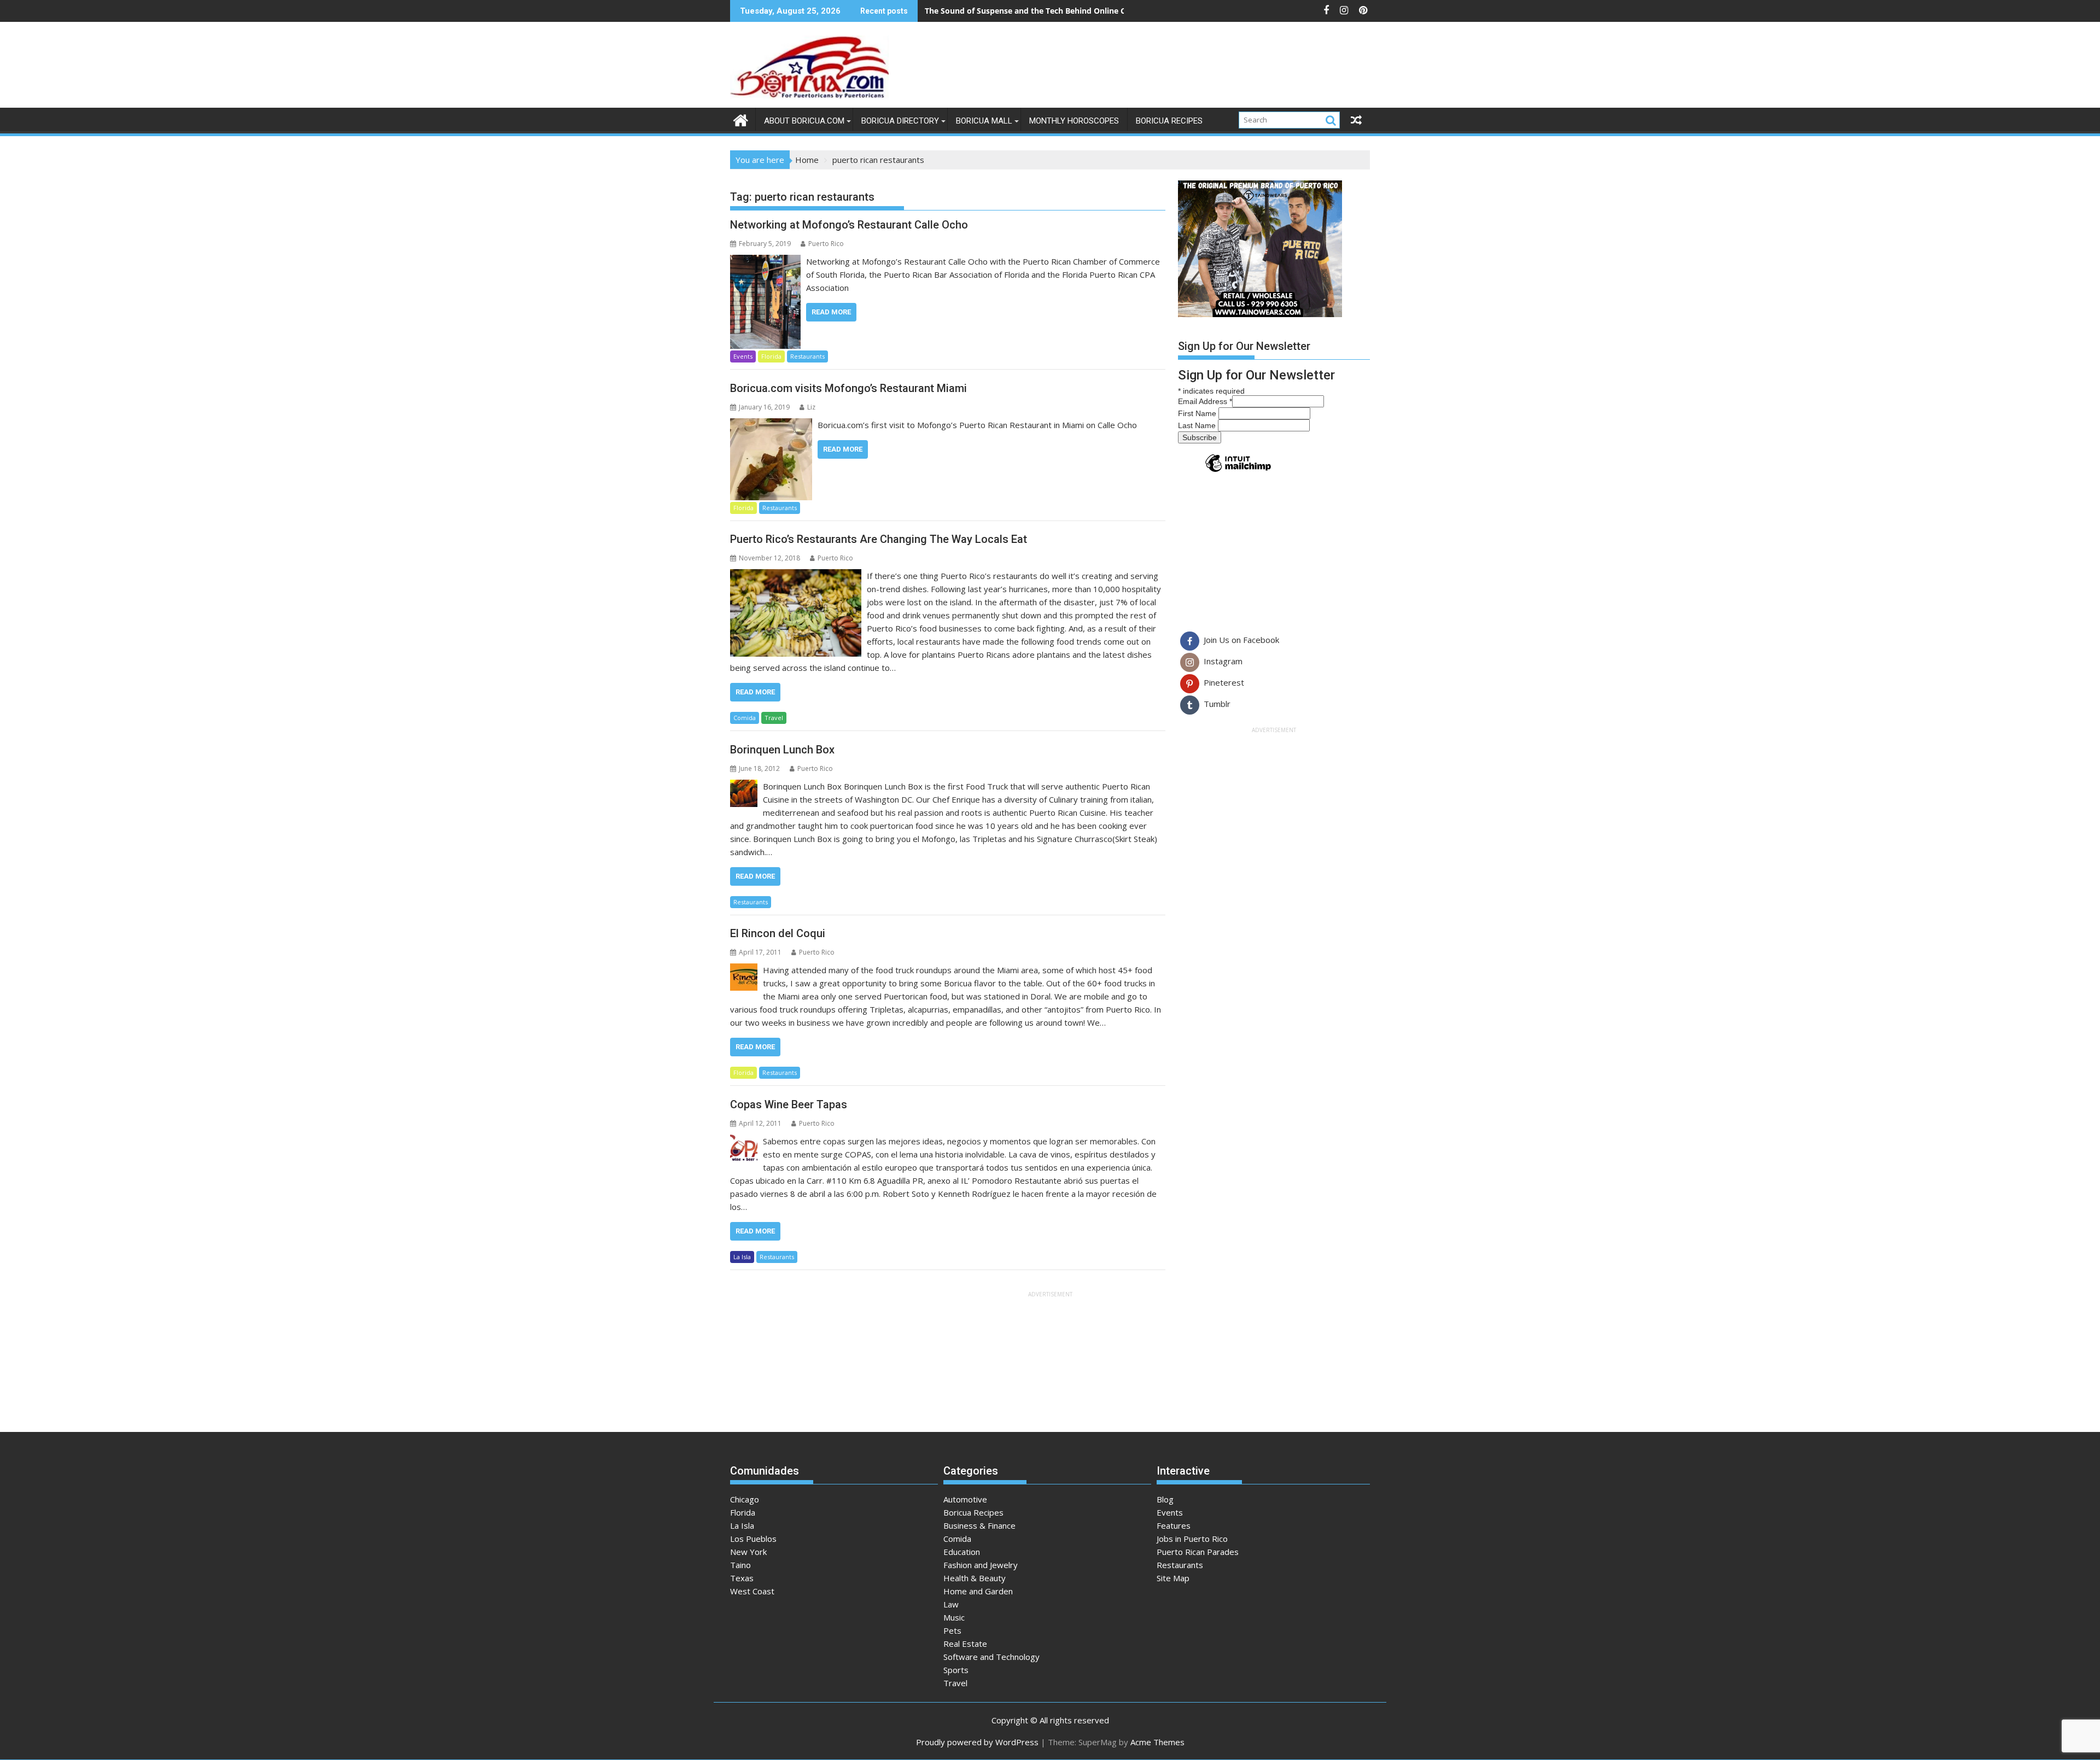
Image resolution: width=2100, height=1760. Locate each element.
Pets (952, 1630)
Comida (745, 718)
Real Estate (965, 1644)
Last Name (1198, 425)
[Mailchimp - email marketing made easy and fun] (1238, 471)
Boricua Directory (900, 121)
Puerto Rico (826, 244)
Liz (811, 407)
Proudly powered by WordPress (977, 1742)
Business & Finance (979, 1525)
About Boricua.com (804, 121)
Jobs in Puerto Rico (1192, 1539)
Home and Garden (978, 1591)
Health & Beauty (975, 1578)
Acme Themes (1157, 1742)
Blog (1165, 1499)
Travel (774, 718)
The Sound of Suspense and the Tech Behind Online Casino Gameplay (1055, 11)
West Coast (752, 1591)
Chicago (745, 1499)
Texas (742, 1578)
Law (951, 1604)
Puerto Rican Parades (1198, 1552)
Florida (771, 356)
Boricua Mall (984, 121)
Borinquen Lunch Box (782, 750)
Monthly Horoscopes (1074, 121)
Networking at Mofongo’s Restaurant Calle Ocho (849, 225)
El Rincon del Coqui (778, 933)
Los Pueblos (753, 1539)
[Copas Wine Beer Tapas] (744, 1141)
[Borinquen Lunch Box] (744, 786)
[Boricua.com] (741, 119)
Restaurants (807, 356)
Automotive (965, 1499)
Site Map (1173, 1578)
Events (743, 356)
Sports (956, 1670)
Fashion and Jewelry (981, 1565)
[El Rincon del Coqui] (744, 970)
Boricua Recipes (1169, 121)
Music (954, 1617)
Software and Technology (991, 1657)
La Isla (742, 1257)
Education (962, 1552)
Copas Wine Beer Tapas (789, 1104)
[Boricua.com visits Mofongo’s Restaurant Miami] (771, 425)
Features (1174, 1525)
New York (748, 1552)
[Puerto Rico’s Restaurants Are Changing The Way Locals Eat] (796, 576)
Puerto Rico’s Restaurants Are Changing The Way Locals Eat (879, 539)
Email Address (1205, 401)
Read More (831, 312)
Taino (740, 1565)
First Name (1198, 413)
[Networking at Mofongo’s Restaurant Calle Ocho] (765, 261)
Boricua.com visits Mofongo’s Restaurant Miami (848, 388)
